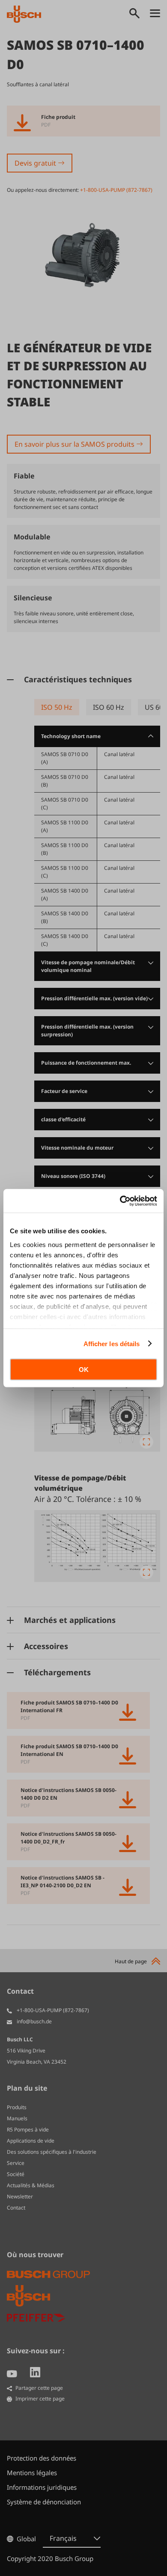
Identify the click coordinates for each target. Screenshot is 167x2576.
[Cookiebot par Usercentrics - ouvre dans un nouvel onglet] (120, 1201)
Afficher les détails (112, 1343)
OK (84, 1370)
